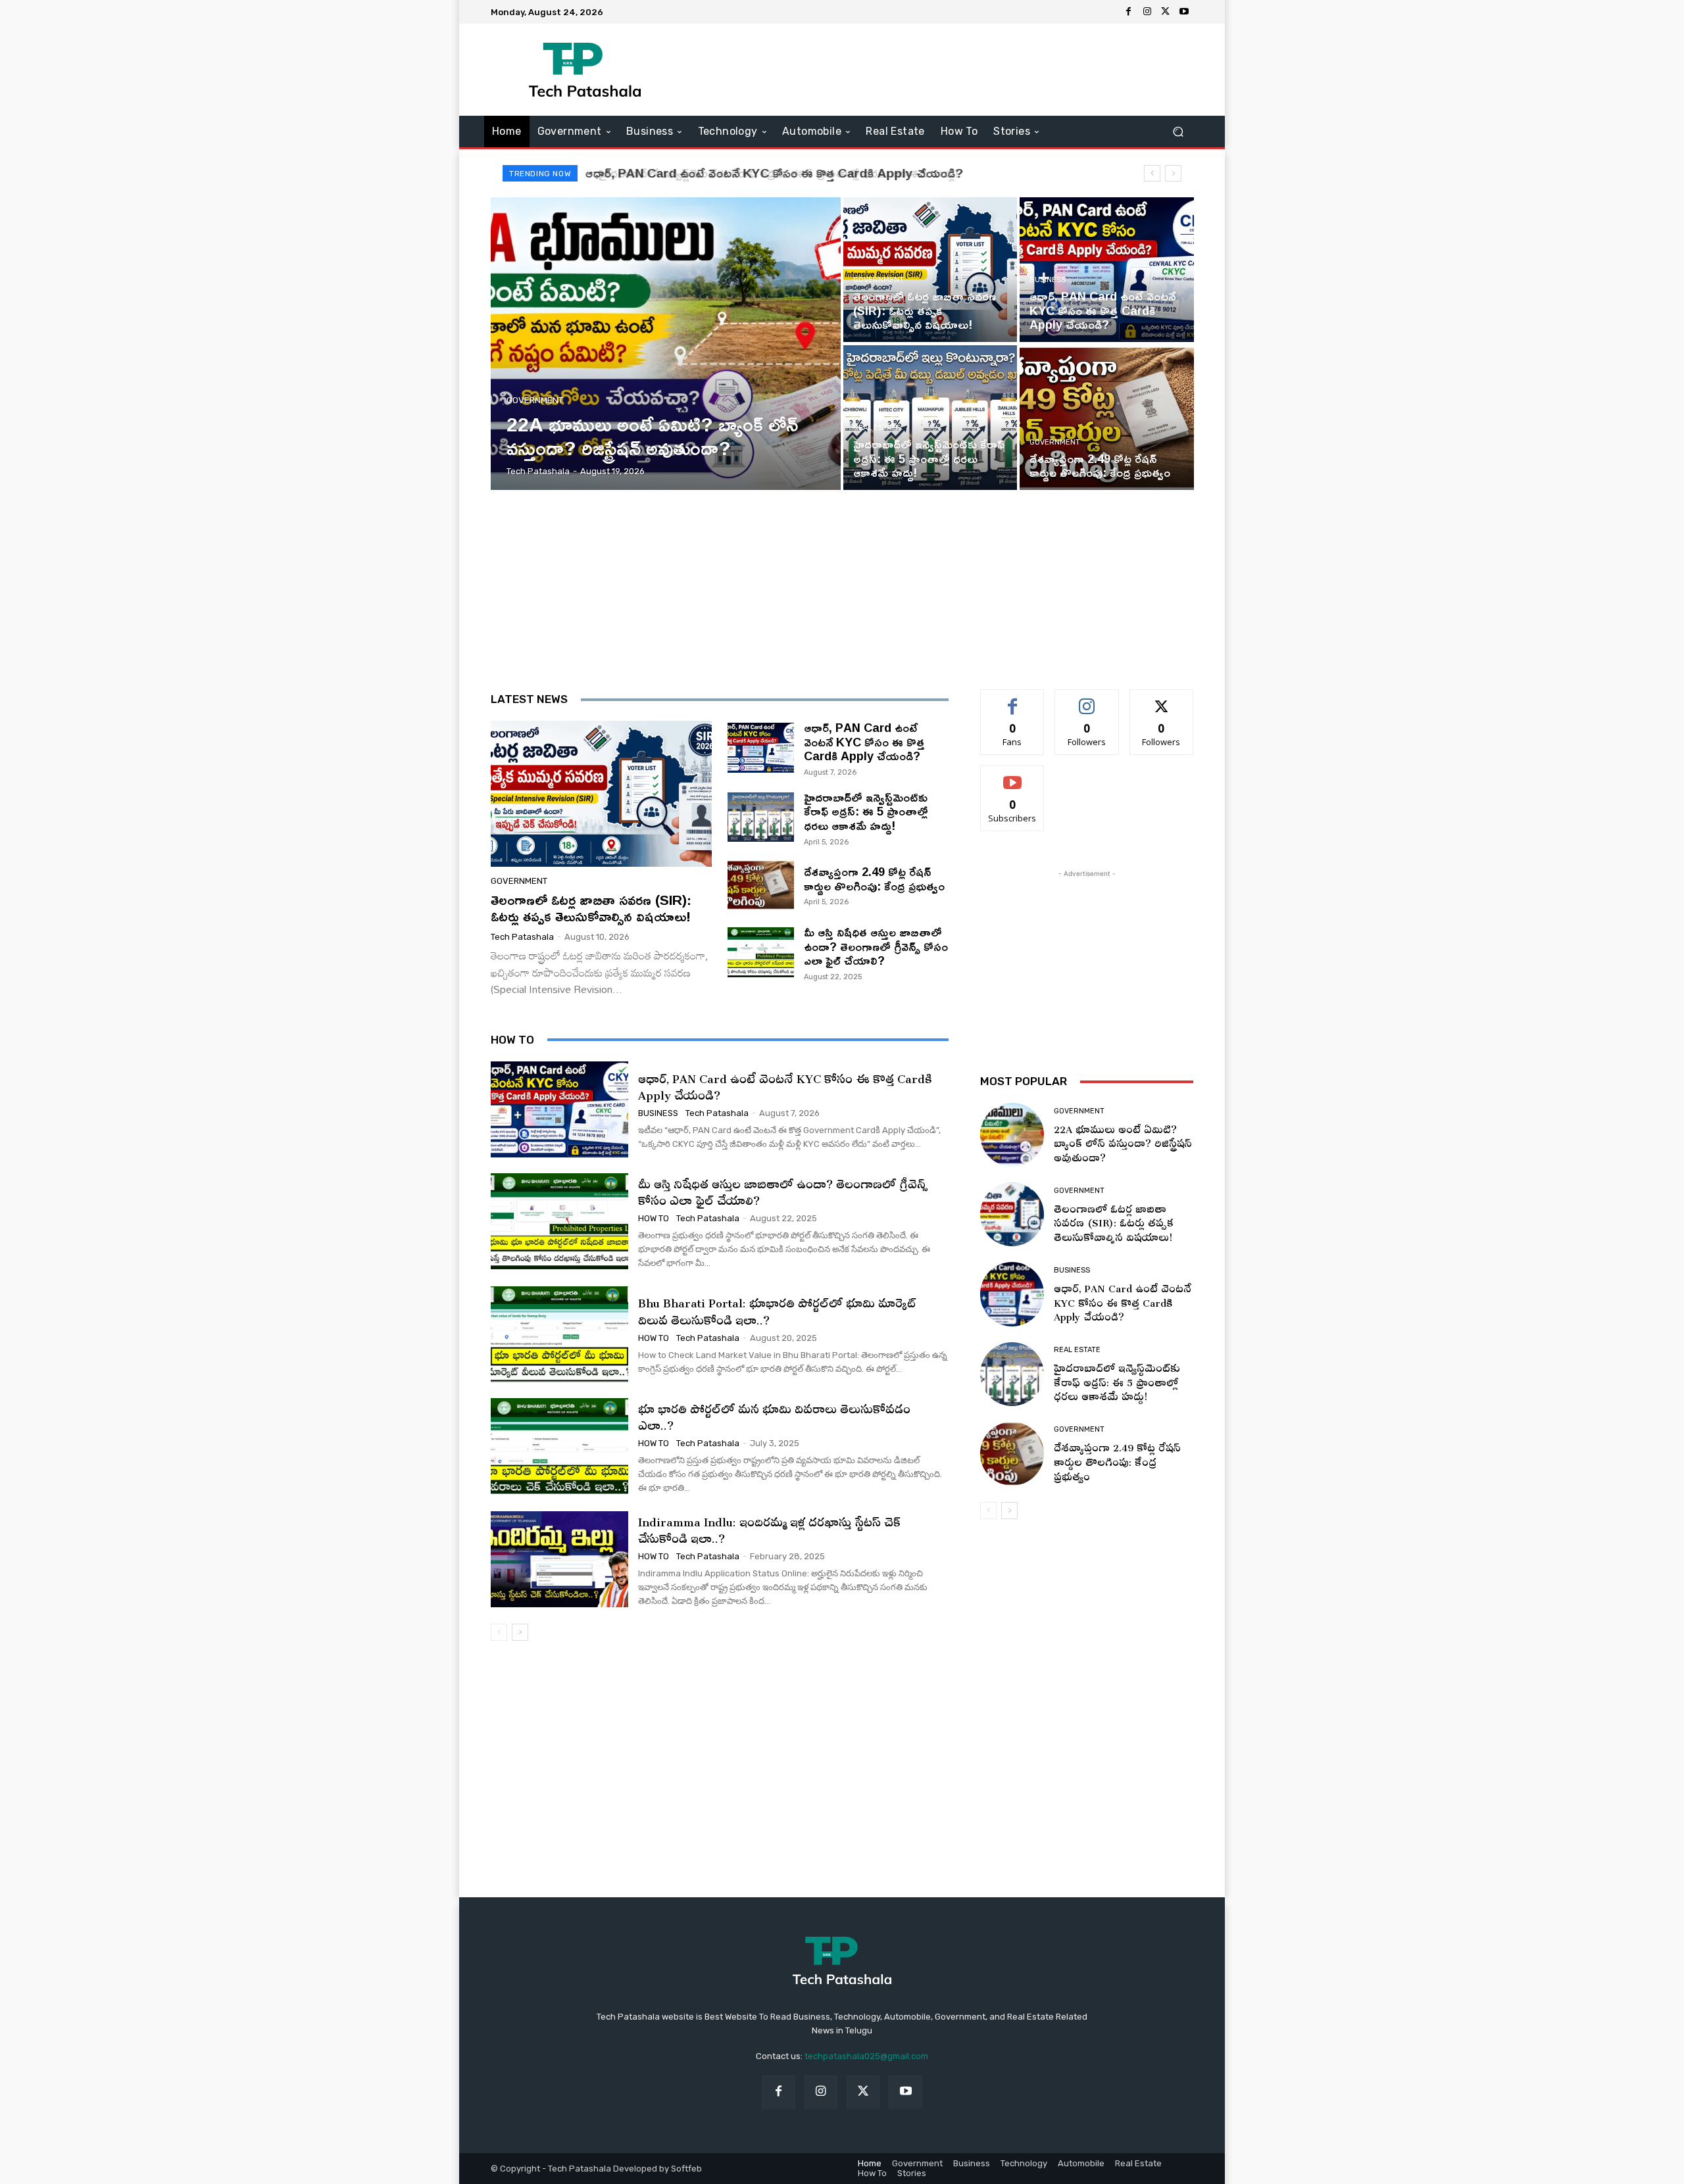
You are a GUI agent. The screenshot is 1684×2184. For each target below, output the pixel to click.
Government (535, 400)
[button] (1178, 132)
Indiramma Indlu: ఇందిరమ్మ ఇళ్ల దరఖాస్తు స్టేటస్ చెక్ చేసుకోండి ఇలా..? (769, 1528)
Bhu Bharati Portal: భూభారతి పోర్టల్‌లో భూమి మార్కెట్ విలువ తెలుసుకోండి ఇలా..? (777, 1309)
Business (1048, 280)
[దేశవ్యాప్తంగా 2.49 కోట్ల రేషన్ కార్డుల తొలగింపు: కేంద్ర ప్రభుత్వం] (1106, 418)
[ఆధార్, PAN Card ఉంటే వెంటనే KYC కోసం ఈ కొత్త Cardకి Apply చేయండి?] (1106, 270)
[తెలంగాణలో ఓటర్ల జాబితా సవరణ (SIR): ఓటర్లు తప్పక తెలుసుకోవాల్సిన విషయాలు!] (930, 270)
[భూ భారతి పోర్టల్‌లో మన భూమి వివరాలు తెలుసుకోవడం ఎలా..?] (559, 1446)
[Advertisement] (952, 70)
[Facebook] (1129, 12)
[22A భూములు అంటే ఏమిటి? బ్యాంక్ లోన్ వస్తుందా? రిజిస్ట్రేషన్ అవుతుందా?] (666, 344)
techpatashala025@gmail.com (866, 2056)
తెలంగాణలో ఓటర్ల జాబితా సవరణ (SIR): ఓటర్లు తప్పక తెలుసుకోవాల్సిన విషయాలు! (591, 908)
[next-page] (520, 1632)
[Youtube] (1184, 12)
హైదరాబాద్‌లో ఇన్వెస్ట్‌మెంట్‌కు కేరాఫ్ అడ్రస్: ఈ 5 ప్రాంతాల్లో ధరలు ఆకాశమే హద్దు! (768, 173)
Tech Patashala (522, 937)
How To (654, 1218)
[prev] (1152, 173)
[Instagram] (1147, 12)
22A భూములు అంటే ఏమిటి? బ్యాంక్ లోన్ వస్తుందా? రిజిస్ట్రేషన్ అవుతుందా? (1123, 1141)
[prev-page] (499, 1632)
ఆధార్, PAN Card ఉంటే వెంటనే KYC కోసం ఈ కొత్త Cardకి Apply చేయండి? (864, 741)
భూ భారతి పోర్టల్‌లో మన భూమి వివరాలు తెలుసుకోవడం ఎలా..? (774, 1415)
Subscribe (1012, 776)
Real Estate (877, 428)
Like (1013, 699)
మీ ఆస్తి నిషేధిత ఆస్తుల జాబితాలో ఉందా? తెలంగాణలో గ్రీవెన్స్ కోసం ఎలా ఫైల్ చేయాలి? (876, 946)
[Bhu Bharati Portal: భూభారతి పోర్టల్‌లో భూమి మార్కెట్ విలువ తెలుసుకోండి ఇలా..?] (559, 1334)
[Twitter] (1166, 12)
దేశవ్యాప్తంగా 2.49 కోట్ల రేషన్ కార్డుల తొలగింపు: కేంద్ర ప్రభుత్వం (874, 879)
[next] (1173, 173)
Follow (1087, 699)
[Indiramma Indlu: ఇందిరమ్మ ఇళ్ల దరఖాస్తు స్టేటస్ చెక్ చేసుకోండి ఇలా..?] (559, 1559)
